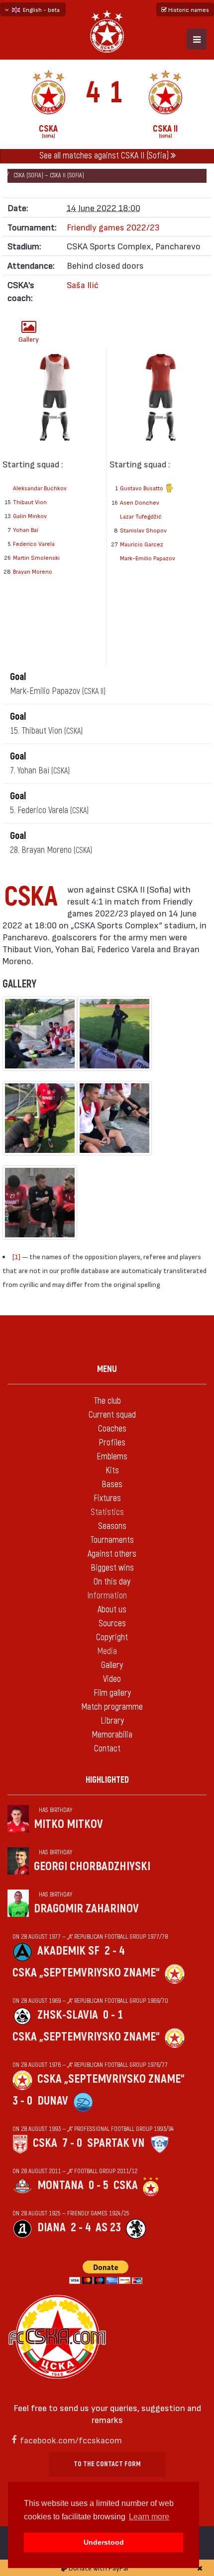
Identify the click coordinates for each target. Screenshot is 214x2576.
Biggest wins (112, 1568)
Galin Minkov (30, 516)
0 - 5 (99, 2185)
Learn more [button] (149, 2517)
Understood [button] (104, 2542)
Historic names (188, 9)
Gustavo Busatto (142, 488)
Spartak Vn (116, 2143)
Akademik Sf (68, 1951)
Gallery (29, 339)
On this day (112, 1582)
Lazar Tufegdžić (141, 516)
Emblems (112, 1457)
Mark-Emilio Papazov (148, 558)
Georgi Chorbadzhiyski (92, 1866)
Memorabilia (112, 1735)
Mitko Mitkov (68, 1824)
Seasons (112, 1526)
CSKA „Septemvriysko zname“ (86, 1973)
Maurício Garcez (142, 544)
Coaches (112, 1429)
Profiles (112, 1443)
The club (107, 1401)
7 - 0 (72, 2143)
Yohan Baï (26, 530)
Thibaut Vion (30, 502)
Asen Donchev (140, 502)
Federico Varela (34, 543)
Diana (52, 2228)
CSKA (45, 2143)
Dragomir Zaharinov (86, 1909)
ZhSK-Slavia (68, 2015)
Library (112, 1721)
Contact (107, 1749)
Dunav (53, 2101)
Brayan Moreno (33, 571)
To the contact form (107, 2464)
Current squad (112, 1415)
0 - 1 (113, 2015)
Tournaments (112, 1540)
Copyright (112, 1637)
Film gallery (112, 1693)
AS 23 (108, 2228)
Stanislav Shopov (143, 530)
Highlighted (107, 1780)
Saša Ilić (83, 284)
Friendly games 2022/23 (113, 227)
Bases (112, 1484)
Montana (60, 2185)
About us (112, 1610)
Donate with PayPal (98, 2568)
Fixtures (107, 1498)
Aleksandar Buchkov (40, 488)
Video (112, 1679)
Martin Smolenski (36, 557)
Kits (112, 1471)
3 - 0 (22, 2101)
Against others (112, 1554)
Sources (112, 1624)
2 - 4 (114, 1951)
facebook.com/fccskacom (71, 2440)
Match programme (112, 1707)
